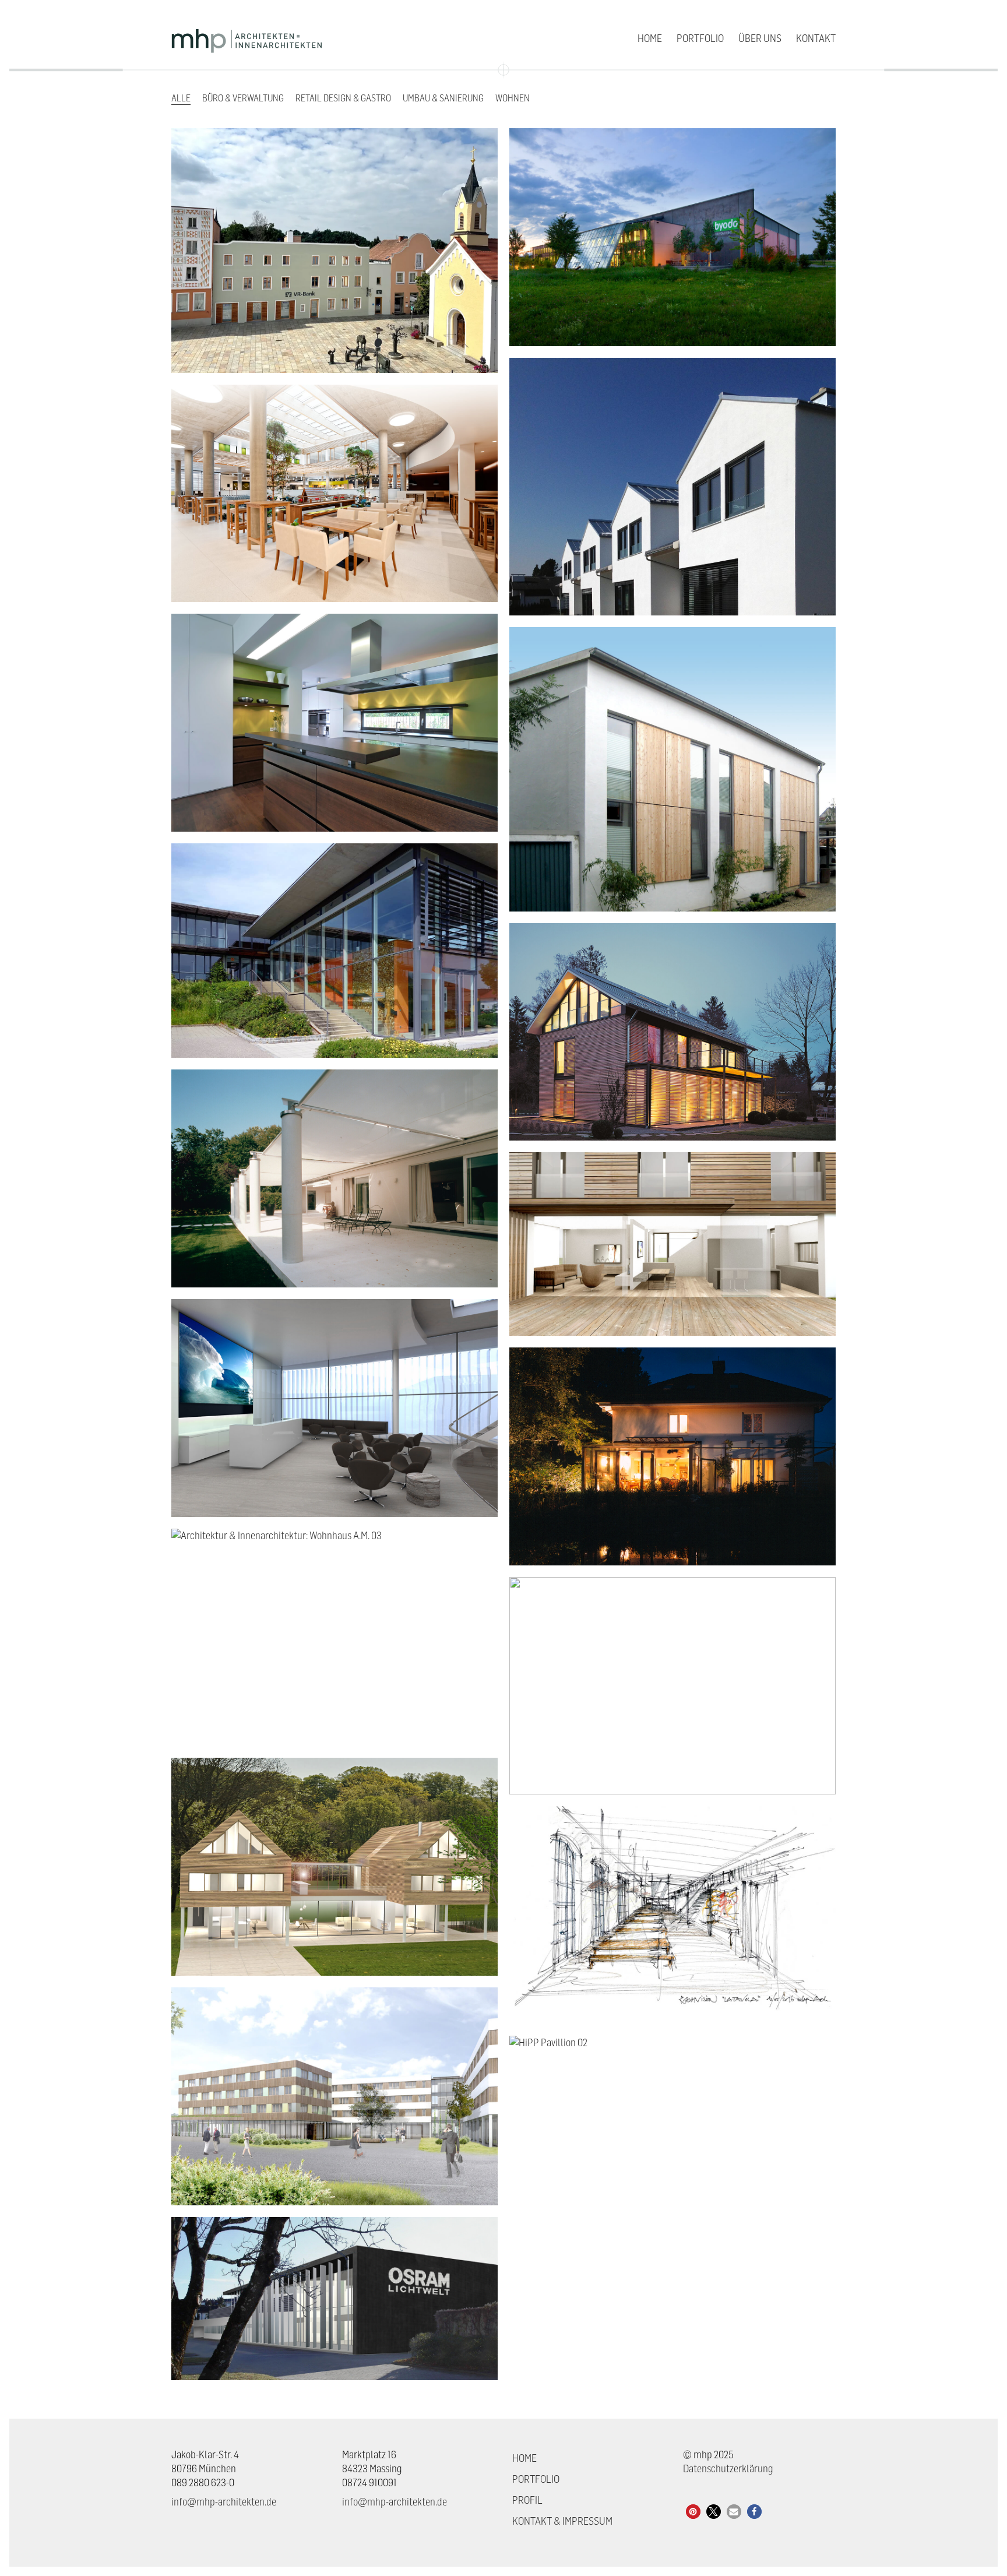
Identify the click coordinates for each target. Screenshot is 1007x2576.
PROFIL (527, 2500)
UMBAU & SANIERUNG (443, 98)
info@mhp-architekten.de (224, 2502)
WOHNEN (513, 98)
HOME (524, 2458)
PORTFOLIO (536, 2479)
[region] (855, 2508)
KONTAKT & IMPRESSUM (562, 2521)
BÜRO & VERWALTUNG (243, 98)
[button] (693, 2512)
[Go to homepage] (247, 38)
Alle (181, 98)
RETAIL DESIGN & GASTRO (343, 98)
